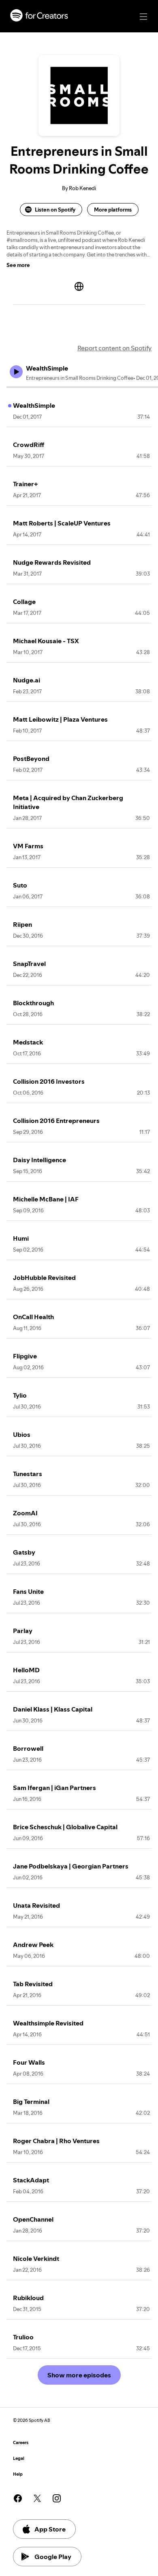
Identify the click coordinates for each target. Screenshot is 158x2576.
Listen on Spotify (55, 210)
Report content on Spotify (114, 348)
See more (18, 265)
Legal (19, 2458)
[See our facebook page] (18, 2498)
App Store (50, 2529)
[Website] (79, 286)
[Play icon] (16, 372)
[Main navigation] (143, 17)
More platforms (113, 210)
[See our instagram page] (57, 2498)
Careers (21, 2443)
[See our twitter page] (37, 2498)
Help (18, 2474)
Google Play (53, 2557)
